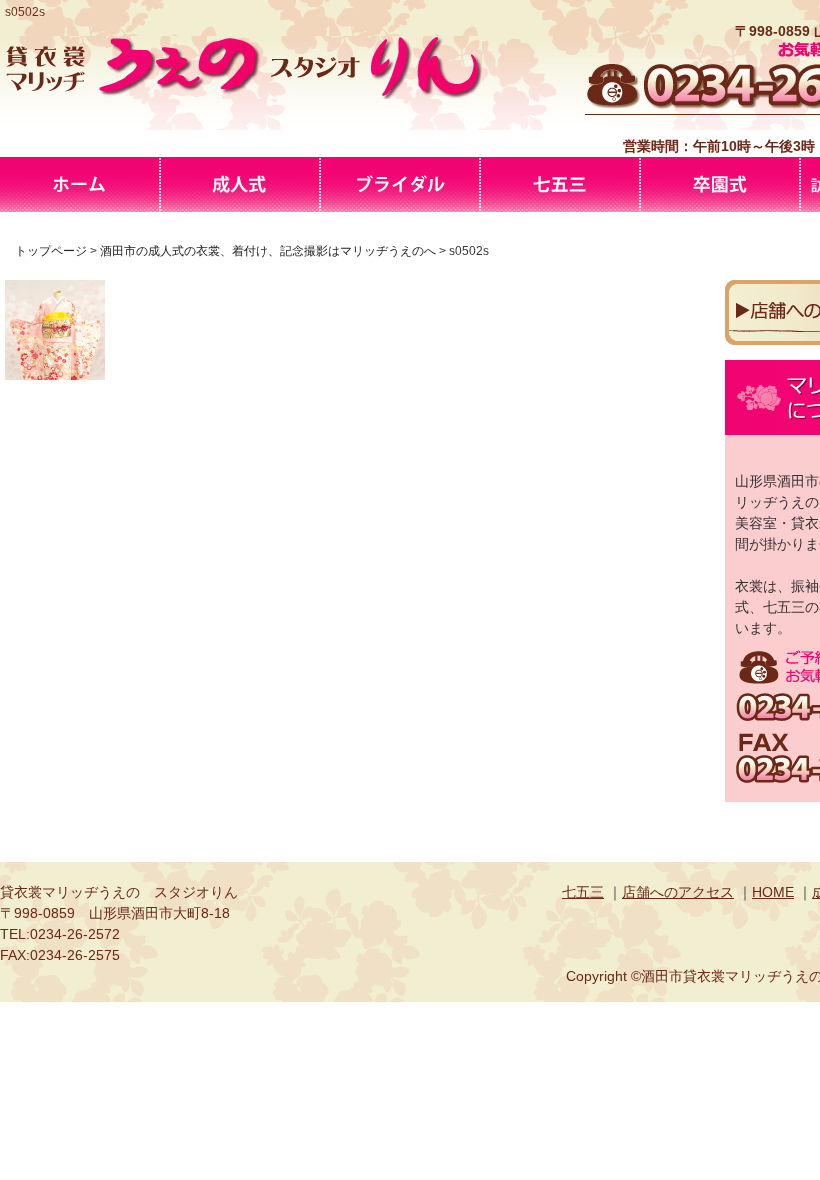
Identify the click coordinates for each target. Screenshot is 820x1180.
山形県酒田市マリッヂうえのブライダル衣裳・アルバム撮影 (400, 184)
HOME (773, 892)
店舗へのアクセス (678, 892)
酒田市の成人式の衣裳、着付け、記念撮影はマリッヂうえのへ (240, 184)
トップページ (51, 251)
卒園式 (720, 184)
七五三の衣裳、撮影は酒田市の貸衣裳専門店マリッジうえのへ (560, 184)
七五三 (583, 892)
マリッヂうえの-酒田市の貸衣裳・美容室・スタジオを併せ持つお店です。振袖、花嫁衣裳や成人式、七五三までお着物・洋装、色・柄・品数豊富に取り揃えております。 (80, 184)
